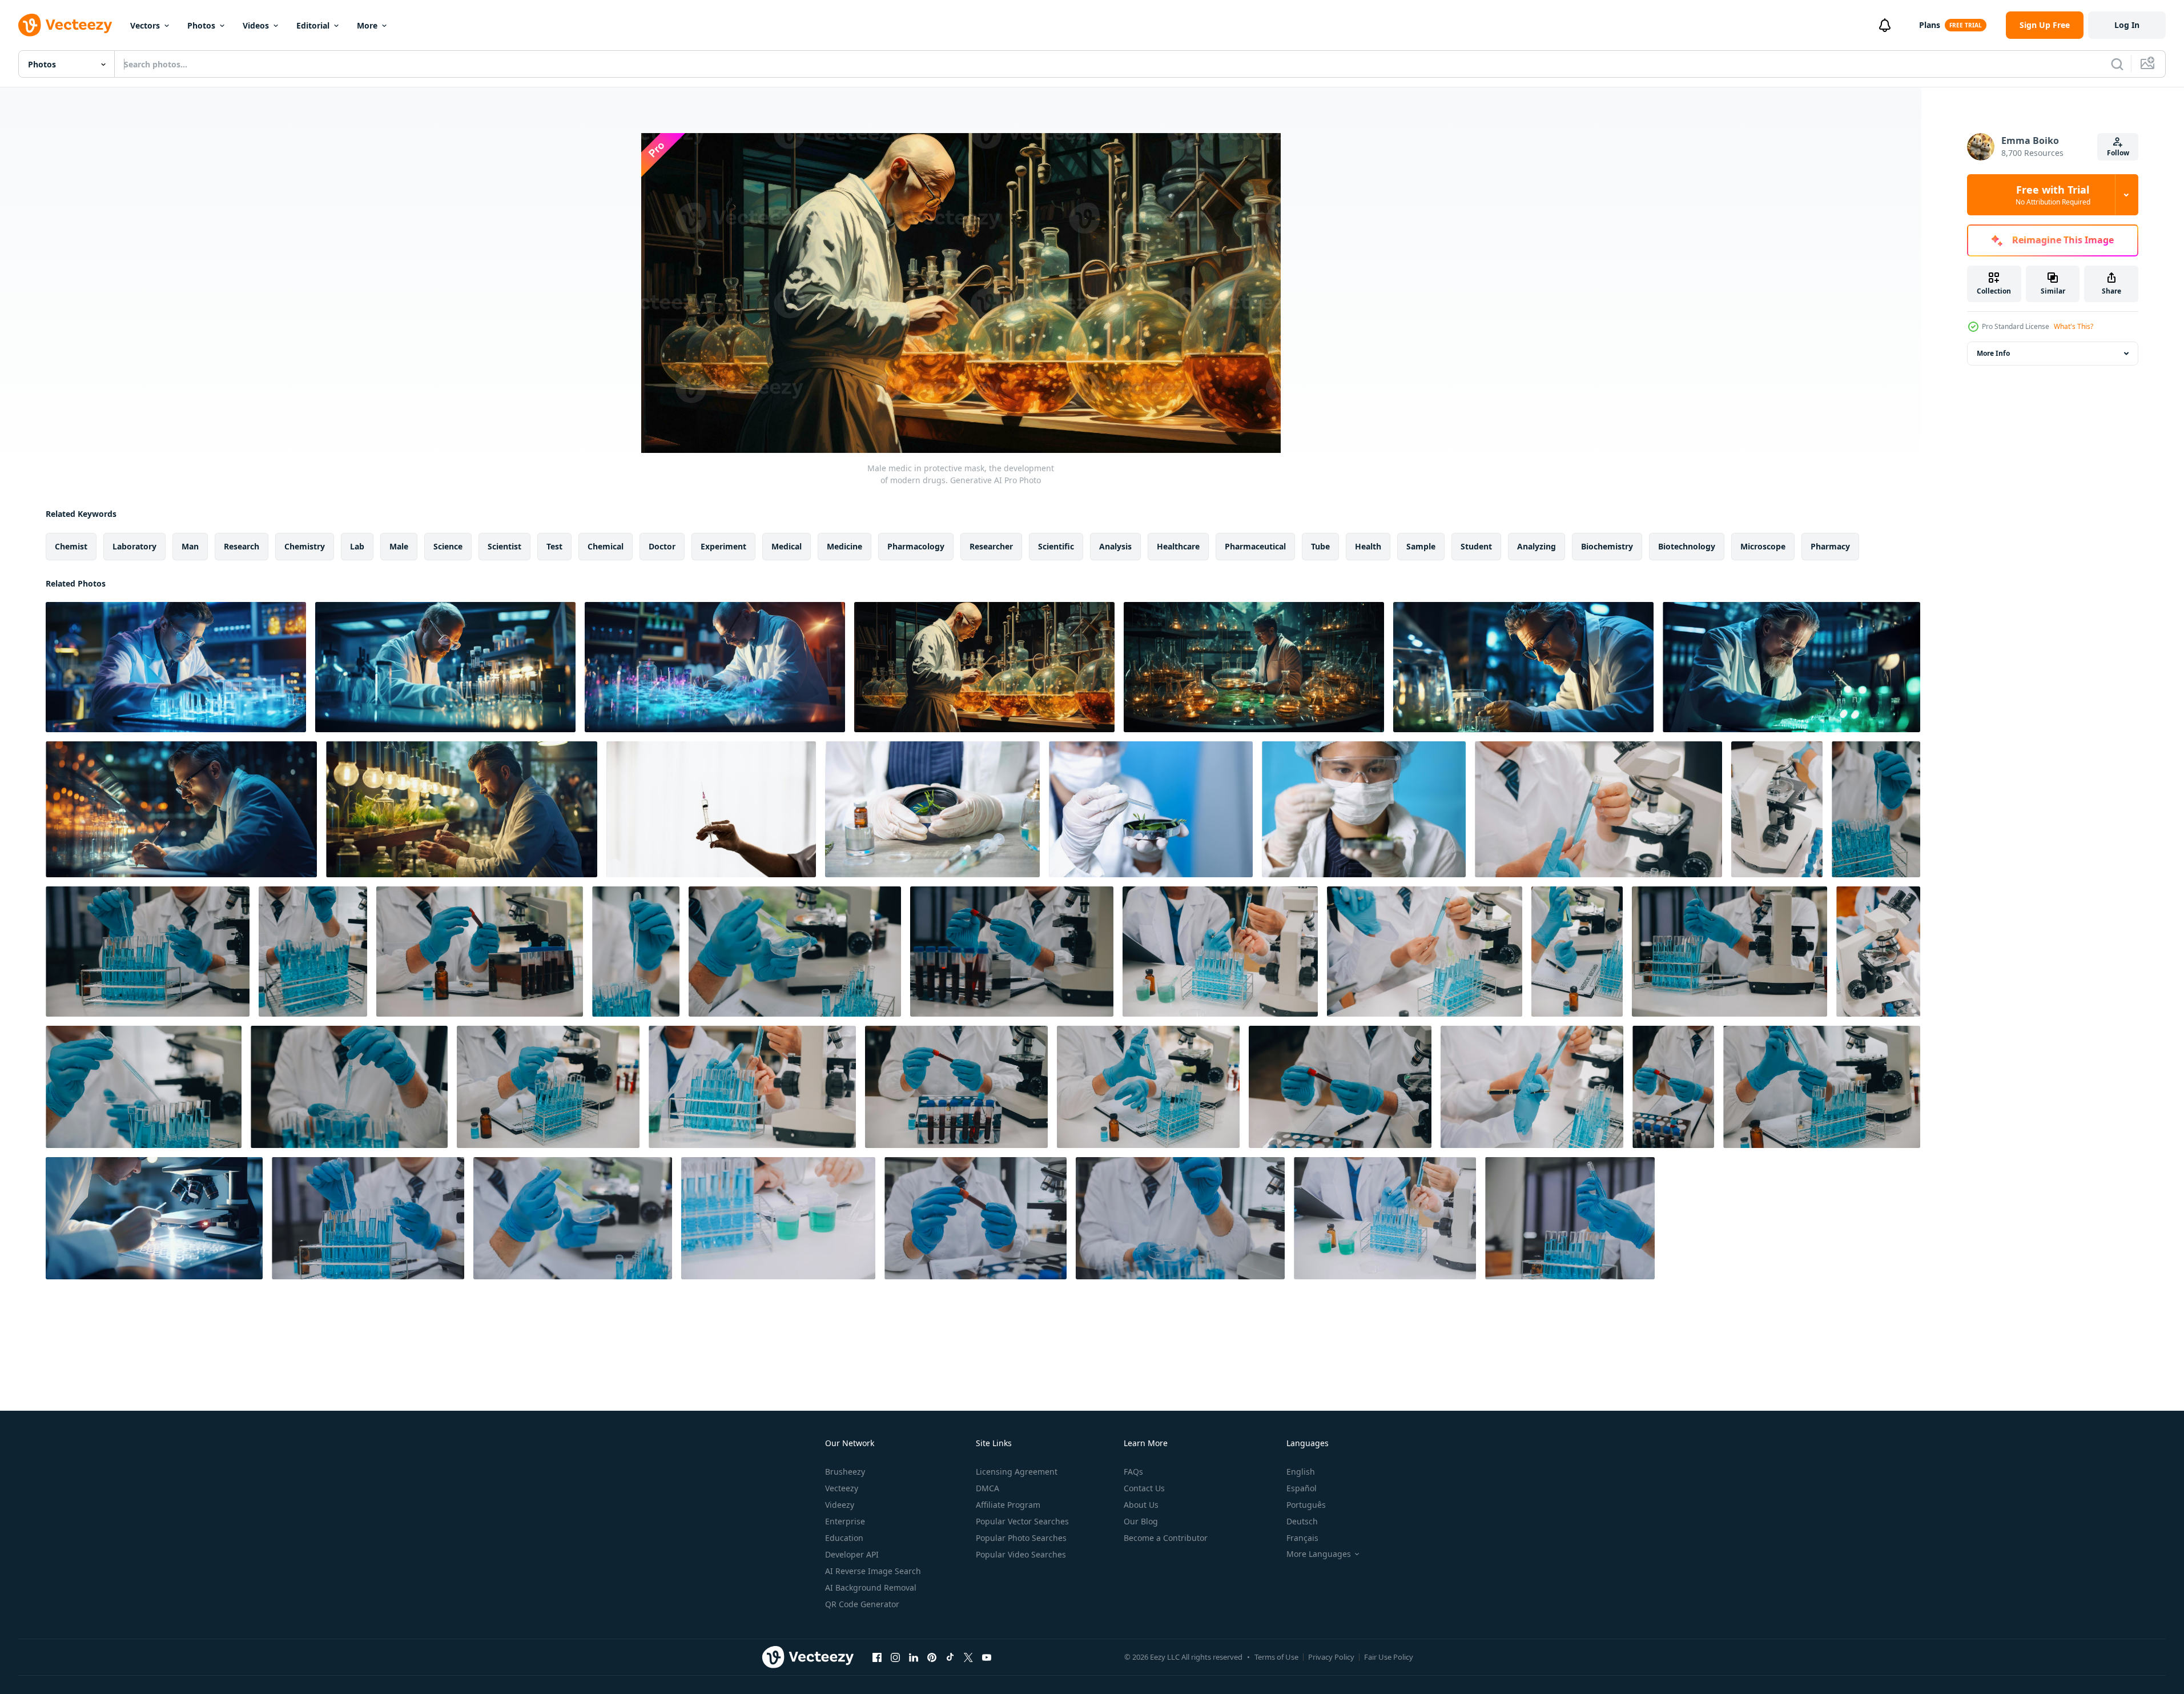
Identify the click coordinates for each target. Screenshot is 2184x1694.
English (1301, 1472)
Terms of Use (1276, 1657)
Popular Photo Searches (1021, 1538)
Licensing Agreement (1017, 1472)
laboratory (134, 546)
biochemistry (1607, 546)
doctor (662, 546)
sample (1421, 546)
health (1368, 546)
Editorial (313, 25)
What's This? (2074, 326)
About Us (1141, 1505)
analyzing (1537, 546)
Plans (1930, 25)
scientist (504, 546)
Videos (256, 25)
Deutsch (1302, 1521)
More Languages (1319, 1554)
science (448, 546)
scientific (1056, 546)
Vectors (145, 25)
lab (357, 546)
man (190, 546)
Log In (2127, 25)
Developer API (852, 1554)
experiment (723, 546)
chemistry (305, 546)
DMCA (988, 1488)
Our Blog (1141, 1521)
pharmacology (916, 546)
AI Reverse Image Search (873, 1571)
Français (1302, 1538)
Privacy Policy (1331, 1657)
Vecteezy (842, 1488)
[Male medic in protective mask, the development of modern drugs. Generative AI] (176, 667)
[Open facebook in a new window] (877, 1657)
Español (1302, 1488)
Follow (2118, 153)
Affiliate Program (1008, 1505)
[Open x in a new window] (968, 1657)
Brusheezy (845, 1472)
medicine (844, 546)
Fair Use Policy (1389, 1657)
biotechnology (1687, 546)
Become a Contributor (1166, 1538)
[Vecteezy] (65, 25)
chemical (606, 546)
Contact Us (1144, 1488)
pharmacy (1830, 546)
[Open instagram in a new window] (895, 1657)
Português (1306, 1505)
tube (1320, 546)
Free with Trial (2053, 195)
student (1476, 546)
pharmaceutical (1255, 546)
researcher (991, 546)
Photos (201, 25)
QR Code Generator (862, 1604)
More (367, 25)
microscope (1763, 546)
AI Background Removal (871, 1587)
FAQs (1133, 1472)
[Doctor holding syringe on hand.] (711, 809)
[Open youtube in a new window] (987, 1657)
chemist (71, 546)
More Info (1993, 353)
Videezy (840, 1505)
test (554, 546)
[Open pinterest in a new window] (932, 1657)
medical (787, 546)
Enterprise (845, 1521)
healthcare (1178, 546)
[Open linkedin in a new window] (914, 1657)
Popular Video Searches (1021, 1554)
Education (844, 1538)
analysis (1115, 546)
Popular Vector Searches (1022, 1521)
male (399, 546)
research (242, 546)
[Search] (2117, 64)
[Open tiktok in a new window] (950, 1657)
